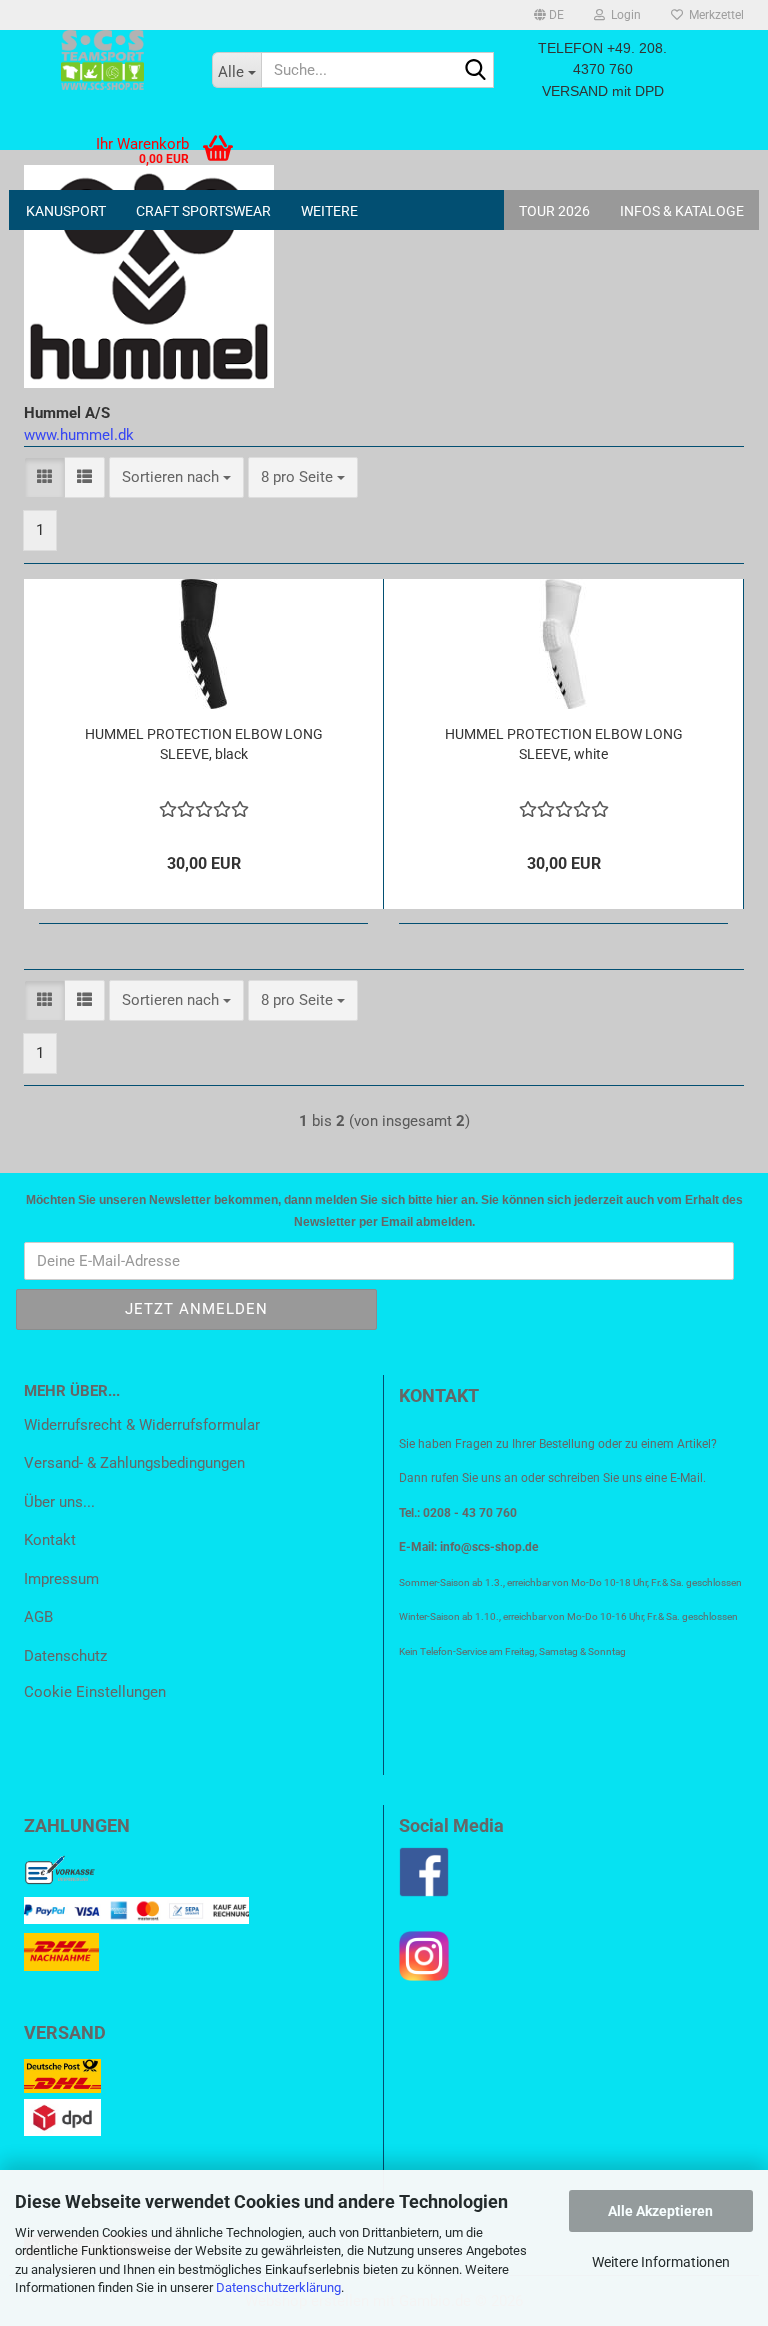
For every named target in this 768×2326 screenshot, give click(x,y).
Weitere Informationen (661, 2262)
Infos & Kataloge (682, 211)
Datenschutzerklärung (278, 2287)
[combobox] (176, 477)
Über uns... (59, 1502)
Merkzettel (713, 15)
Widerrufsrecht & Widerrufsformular (142, 1425)
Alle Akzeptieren (660, 2211)
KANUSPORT (66, 211)
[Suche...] (475, 71)
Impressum (61, 1579)
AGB (38, 1617)
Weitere (329, 211)
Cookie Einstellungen (95, 1692)
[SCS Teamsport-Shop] (103, 60)
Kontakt (50, 1540)
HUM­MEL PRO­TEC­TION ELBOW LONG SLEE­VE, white (564, 744)
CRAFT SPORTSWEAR (203, 211)
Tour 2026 (554, 211)
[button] (549, 15)
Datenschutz (65, 1656)
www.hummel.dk (79, 435)
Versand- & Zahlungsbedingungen (134, 1463)
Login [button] (623, 15)
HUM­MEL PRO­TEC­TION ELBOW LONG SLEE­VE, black (204, 744)
